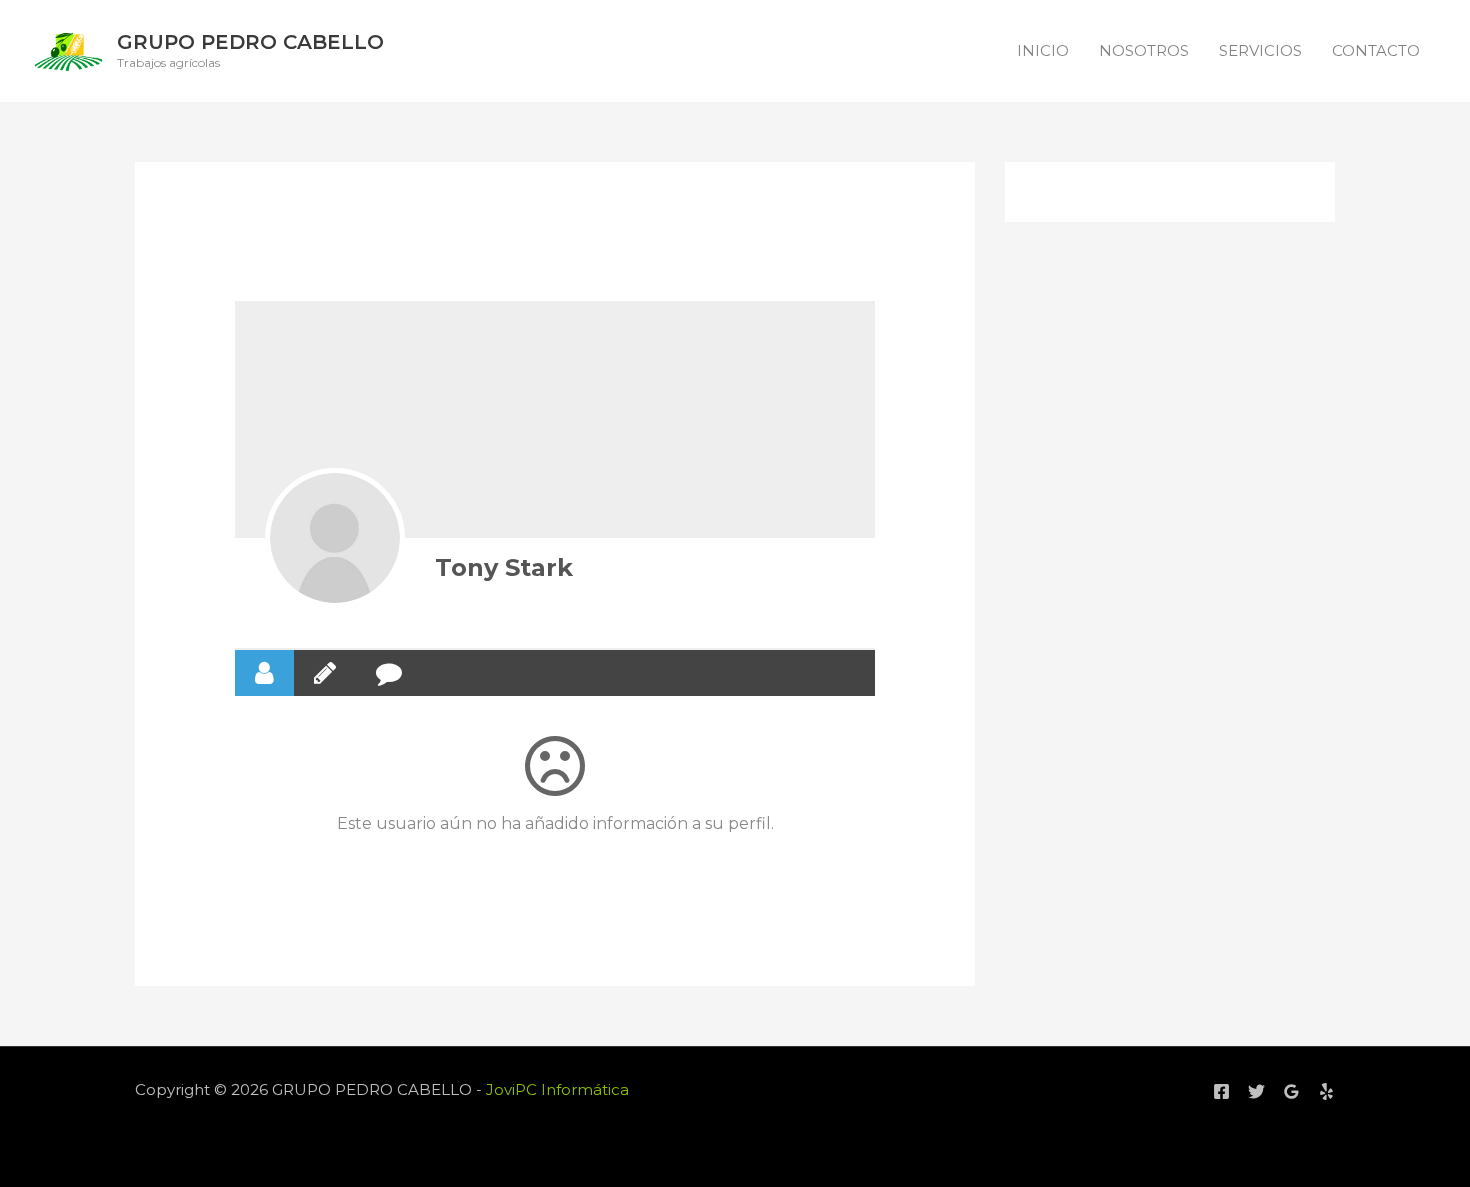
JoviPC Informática (557, 1089)
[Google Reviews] (1291, 1091)
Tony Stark (504, 567)
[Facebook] (1221, 1091)
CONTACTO (1376, 50)
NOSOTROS (1144, 50)
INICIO (1043, 50)
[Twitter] (1256, 1091)
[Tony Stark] (335, 538)
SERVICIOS (1260, 50)
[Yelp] (1326, 1091)
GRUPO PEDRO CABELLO (250, 42)
